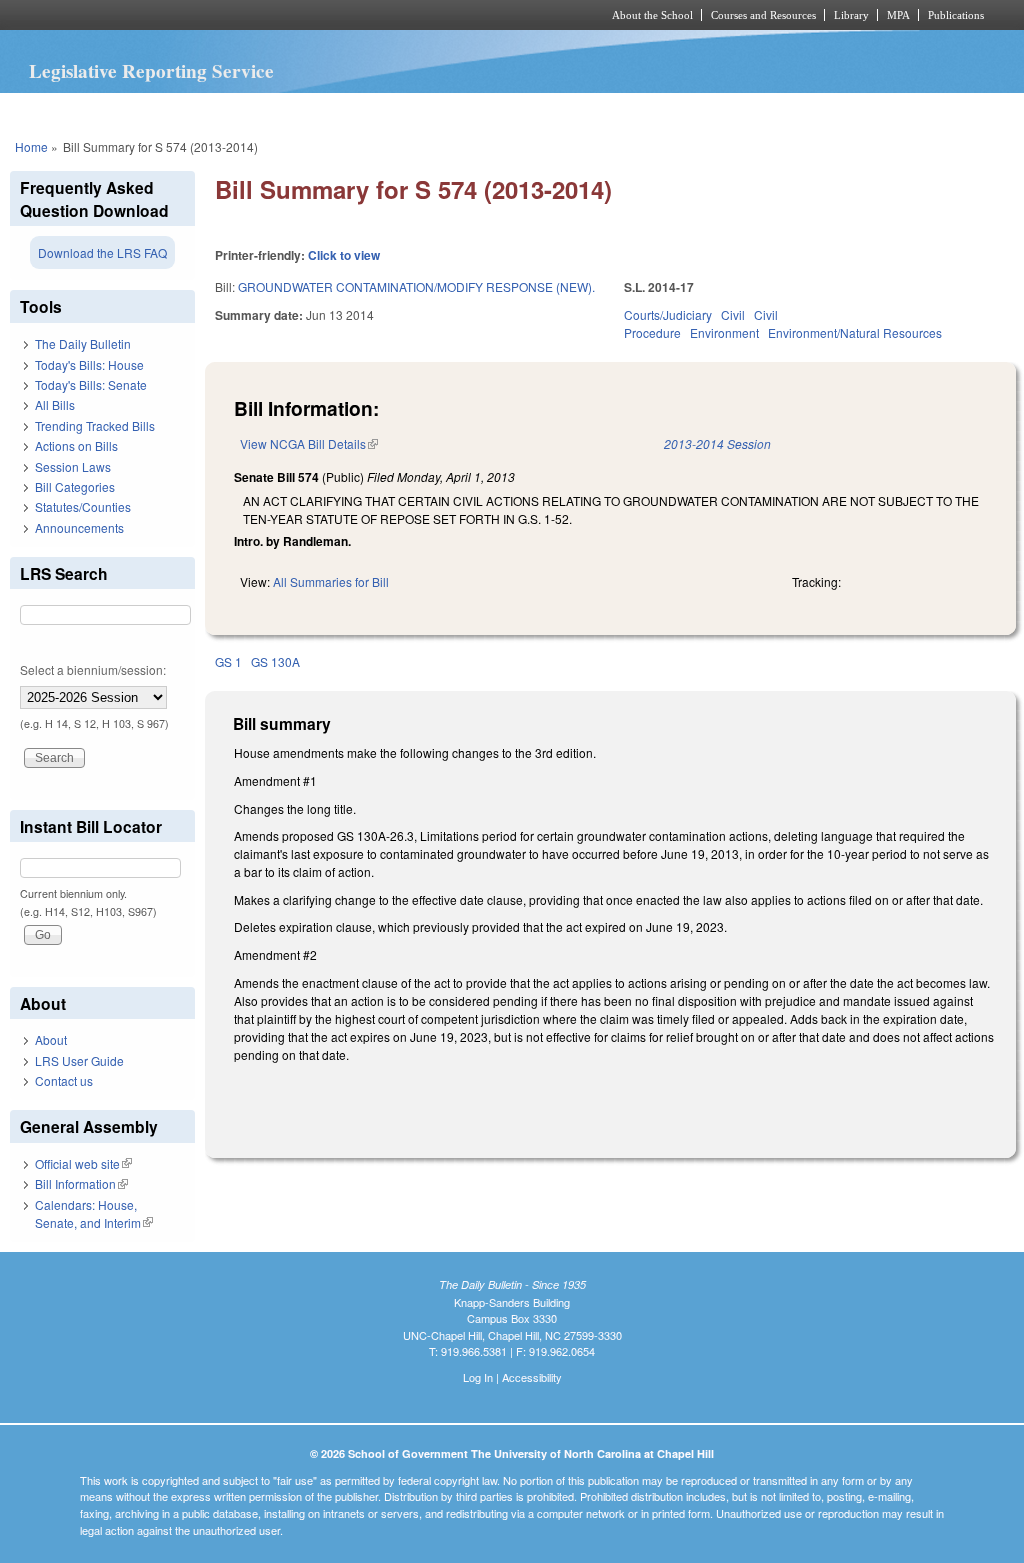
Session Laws (73, 466)
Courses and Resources (763, 15)
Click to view (344, 255)
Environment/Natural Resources (855, 332)
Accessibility (532, 1377)
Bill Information (81, 1183)
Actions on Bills (76, 445)
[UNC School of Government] (247, 15)
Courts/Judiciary (668, 314)
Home (31, 146)
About (51, 1039)
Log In (478, 1377)
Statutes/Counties (83, 506)
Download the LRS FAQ (102, 252)
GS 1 (228, 661)
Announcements (79, 527)
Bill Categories (75, 486)
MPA (898, 15)
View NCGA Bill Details (309, 443)
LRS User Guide (79, 1060)
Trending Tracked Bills (95, 425)
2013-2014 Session (717, 443)
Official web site (83, 1163)
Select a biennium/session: (93, 669)
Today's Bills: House (89, 364)
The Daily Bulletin (83, 343)
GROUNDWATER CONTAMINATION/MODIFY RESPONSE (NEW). (416, 286)
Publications (956, 15)
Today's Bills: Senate (91, 384)
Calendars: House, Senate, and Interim (94, 1213)
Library (851, 15)
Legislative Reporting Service (151, 71)
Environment (724, 332)
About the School (652, 15)
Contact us (64, 1080)
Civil (733, 314)
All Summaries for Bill (331, 581)
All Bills (55, 404)
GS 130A (275, 661)
